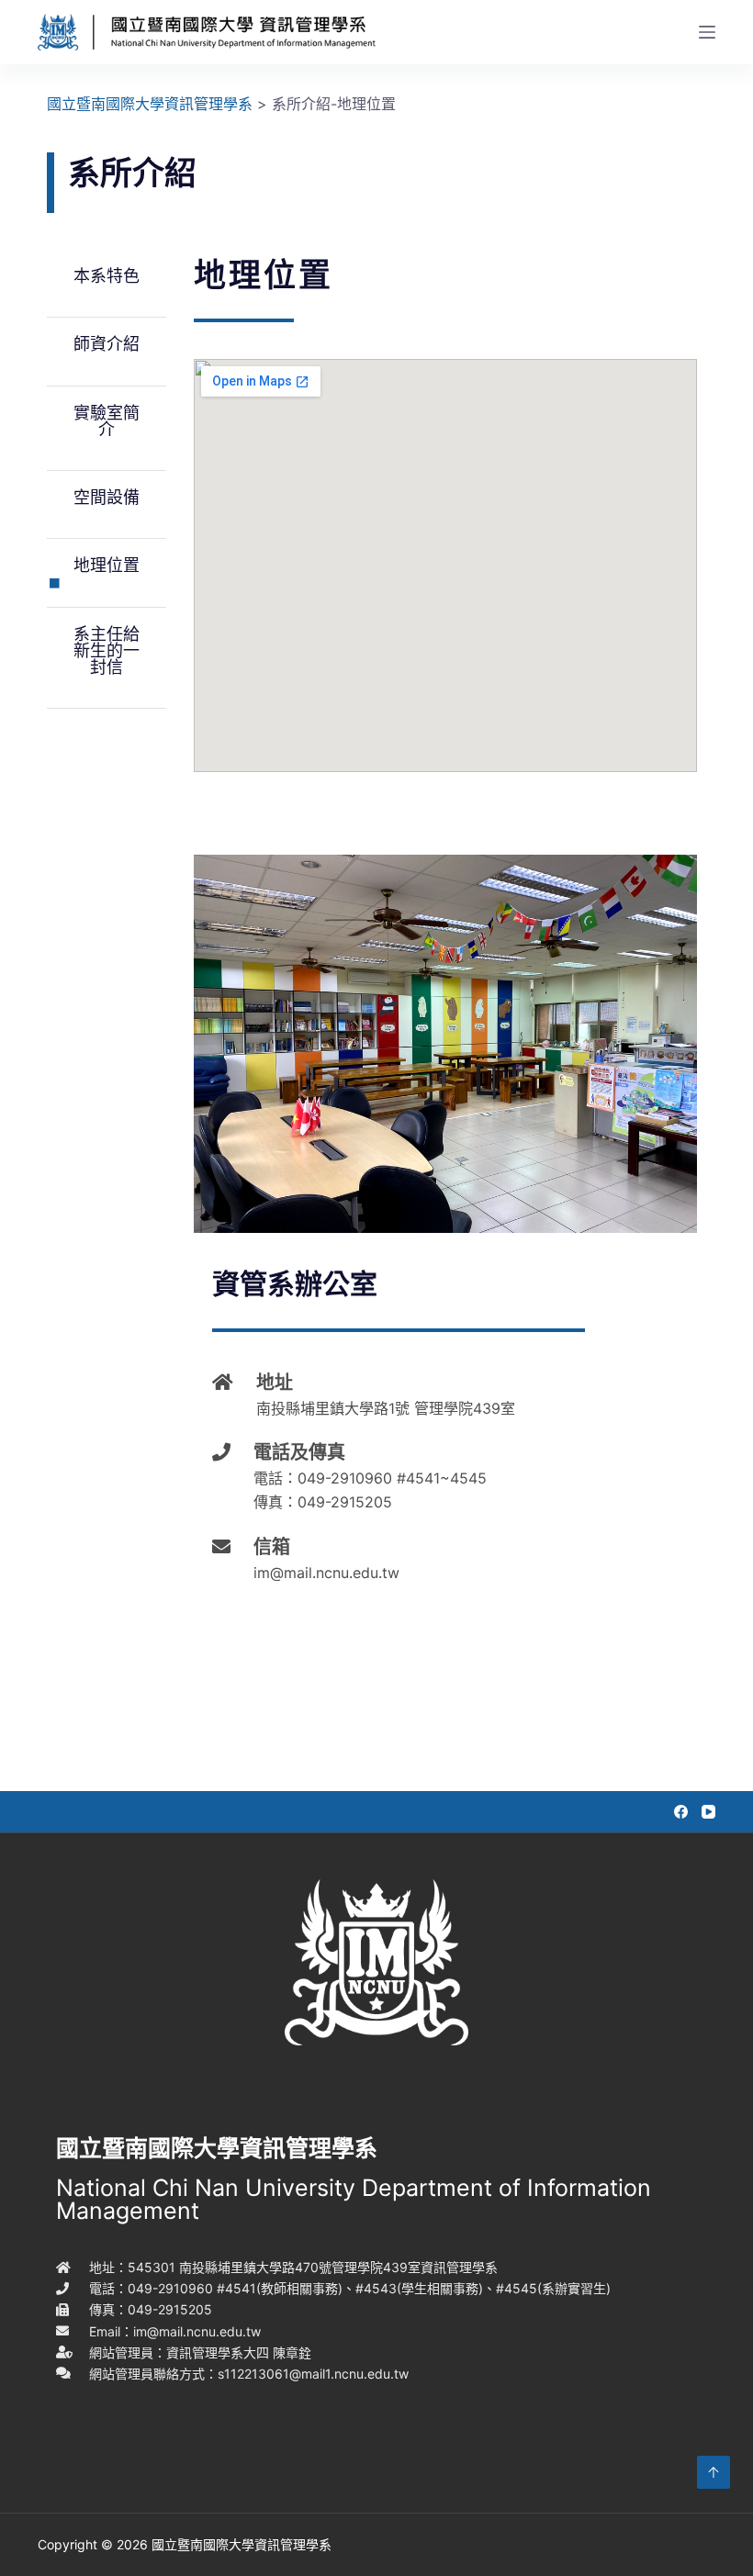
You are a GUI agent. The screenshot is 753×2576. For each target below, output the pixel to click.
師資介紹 (107, 344)
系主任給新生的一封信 (107, 650)
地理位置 (107, 565)
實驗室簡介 (107, 421)
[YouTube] (708, 1812)
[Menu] (707, 32)
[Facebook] (681, 1812)
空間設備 (107, 497)
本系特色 (107, 276)
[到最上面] (714, 2472)
